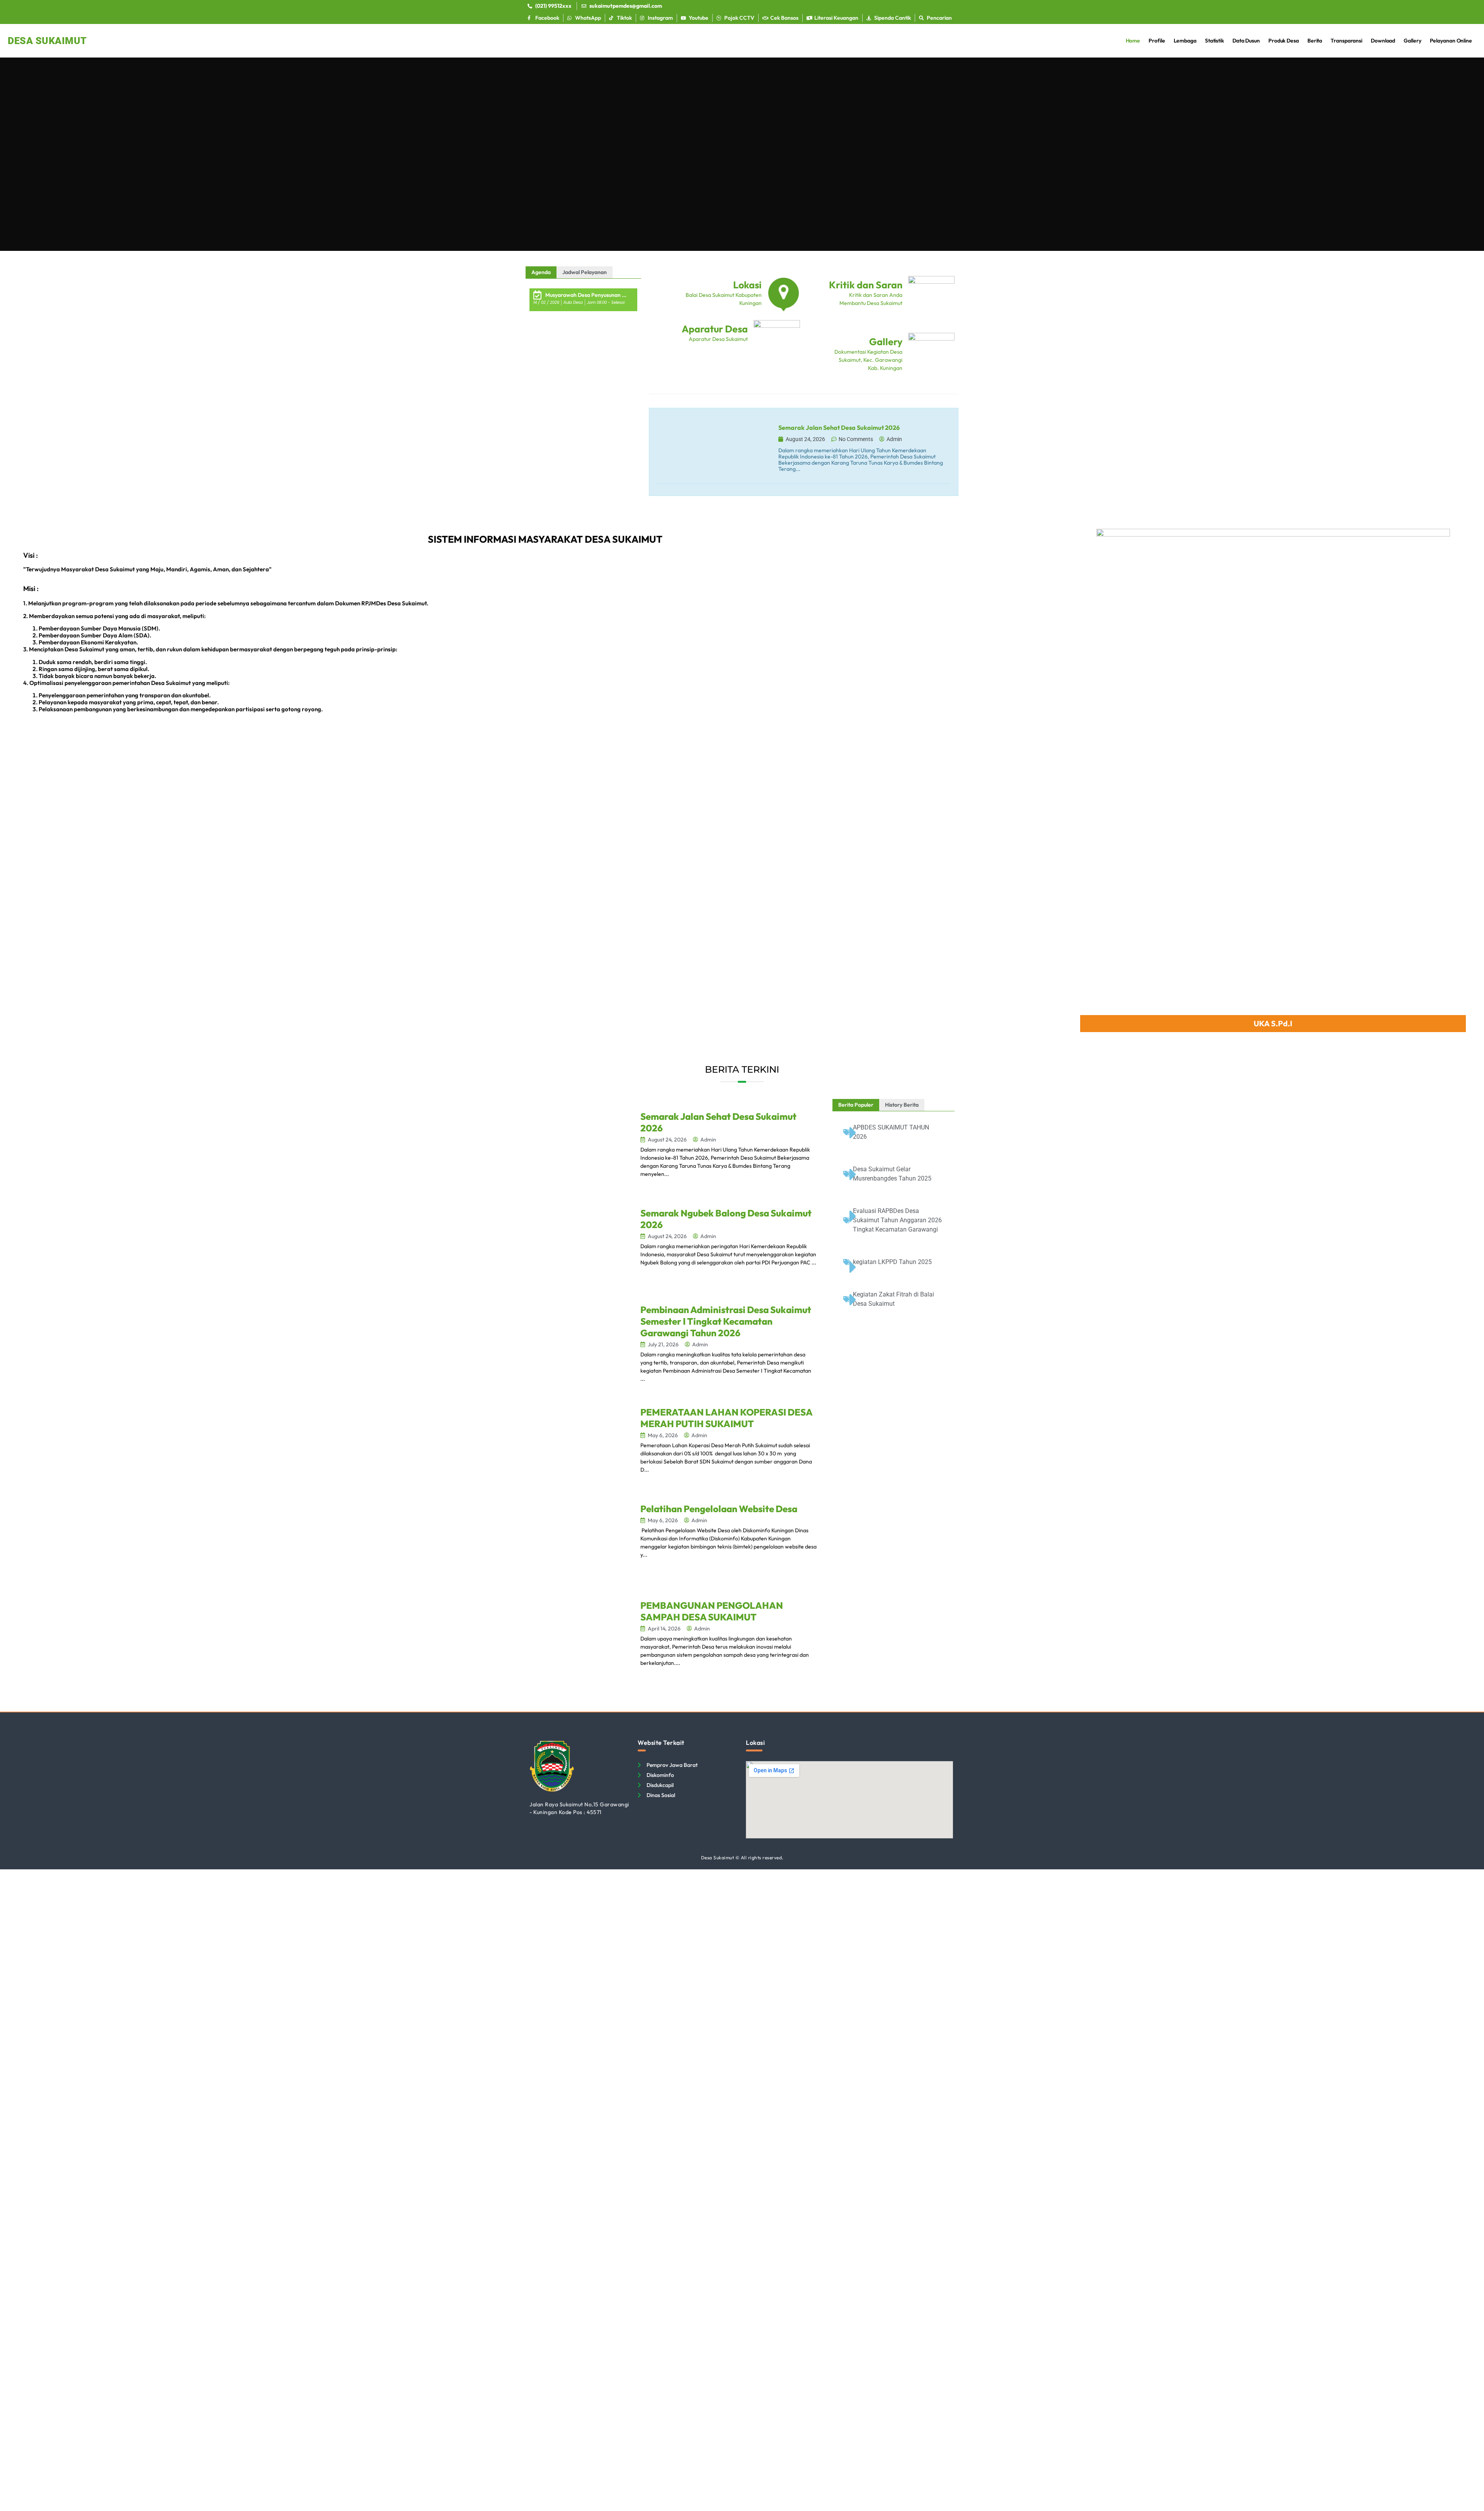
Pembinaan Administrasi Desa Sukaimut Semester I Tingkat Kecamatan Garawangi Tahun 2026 (726, 1321)
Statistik (1214, 41)
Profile (1157, 41)
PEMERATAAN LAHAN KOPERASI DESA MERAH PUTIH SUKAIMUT (726, 1418)
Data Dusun (1246, 41)
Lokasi (747, 285)
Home (1133, 41)
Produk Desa (1284, 41)
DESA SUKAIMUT (47, 41)
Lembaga (1185, 41)
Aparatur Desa (715, 329)
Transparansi (1346, 41)
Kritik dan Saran (866, 285)
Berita (1315, 41)
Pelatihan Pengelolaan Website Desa (719, 1509)
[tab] (541, 272)
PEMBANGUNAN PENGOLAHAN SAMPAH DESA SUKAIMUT (712, 1611)
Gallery (1412, 41)
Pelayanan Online (1451, 41)
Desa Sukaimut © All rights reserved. (742, 1858)
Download (1383, 41)
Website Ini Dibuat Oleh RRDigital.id (949, 1736)
